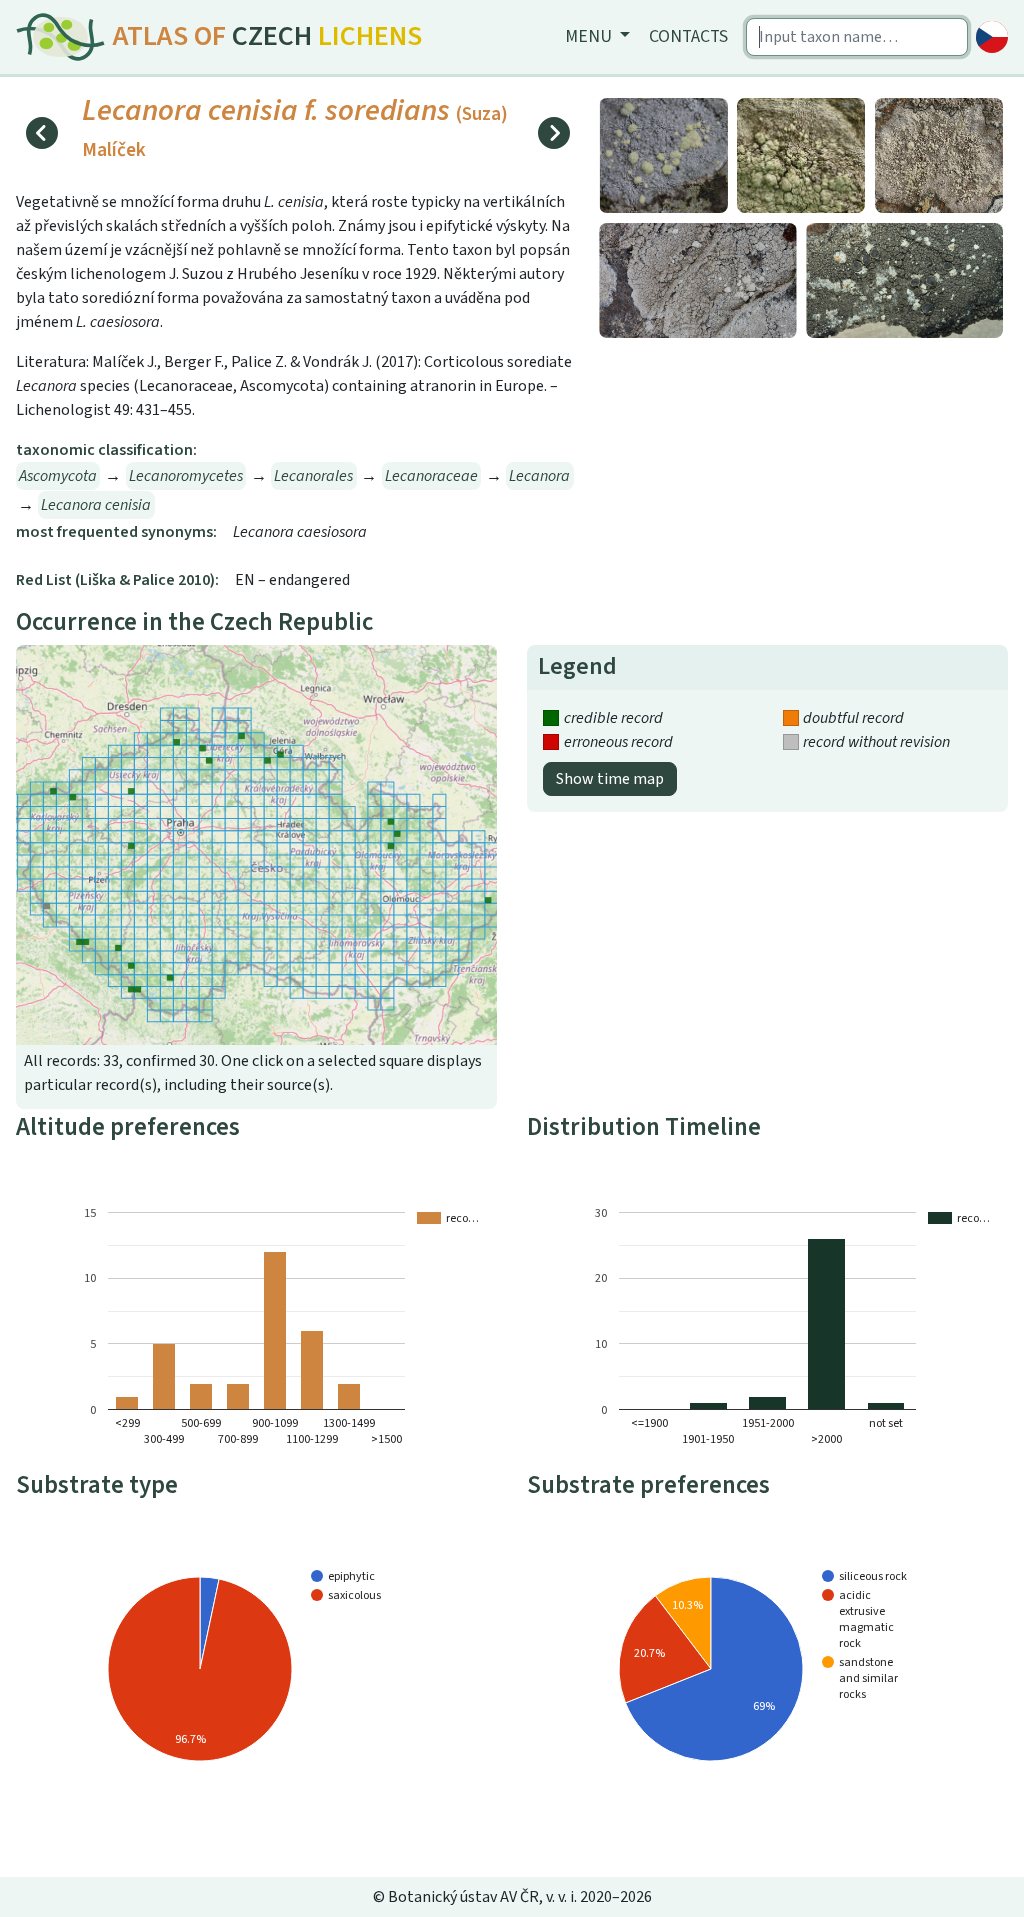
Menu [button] (590, 36)
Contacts (688, 36)
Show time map (610, 779)
